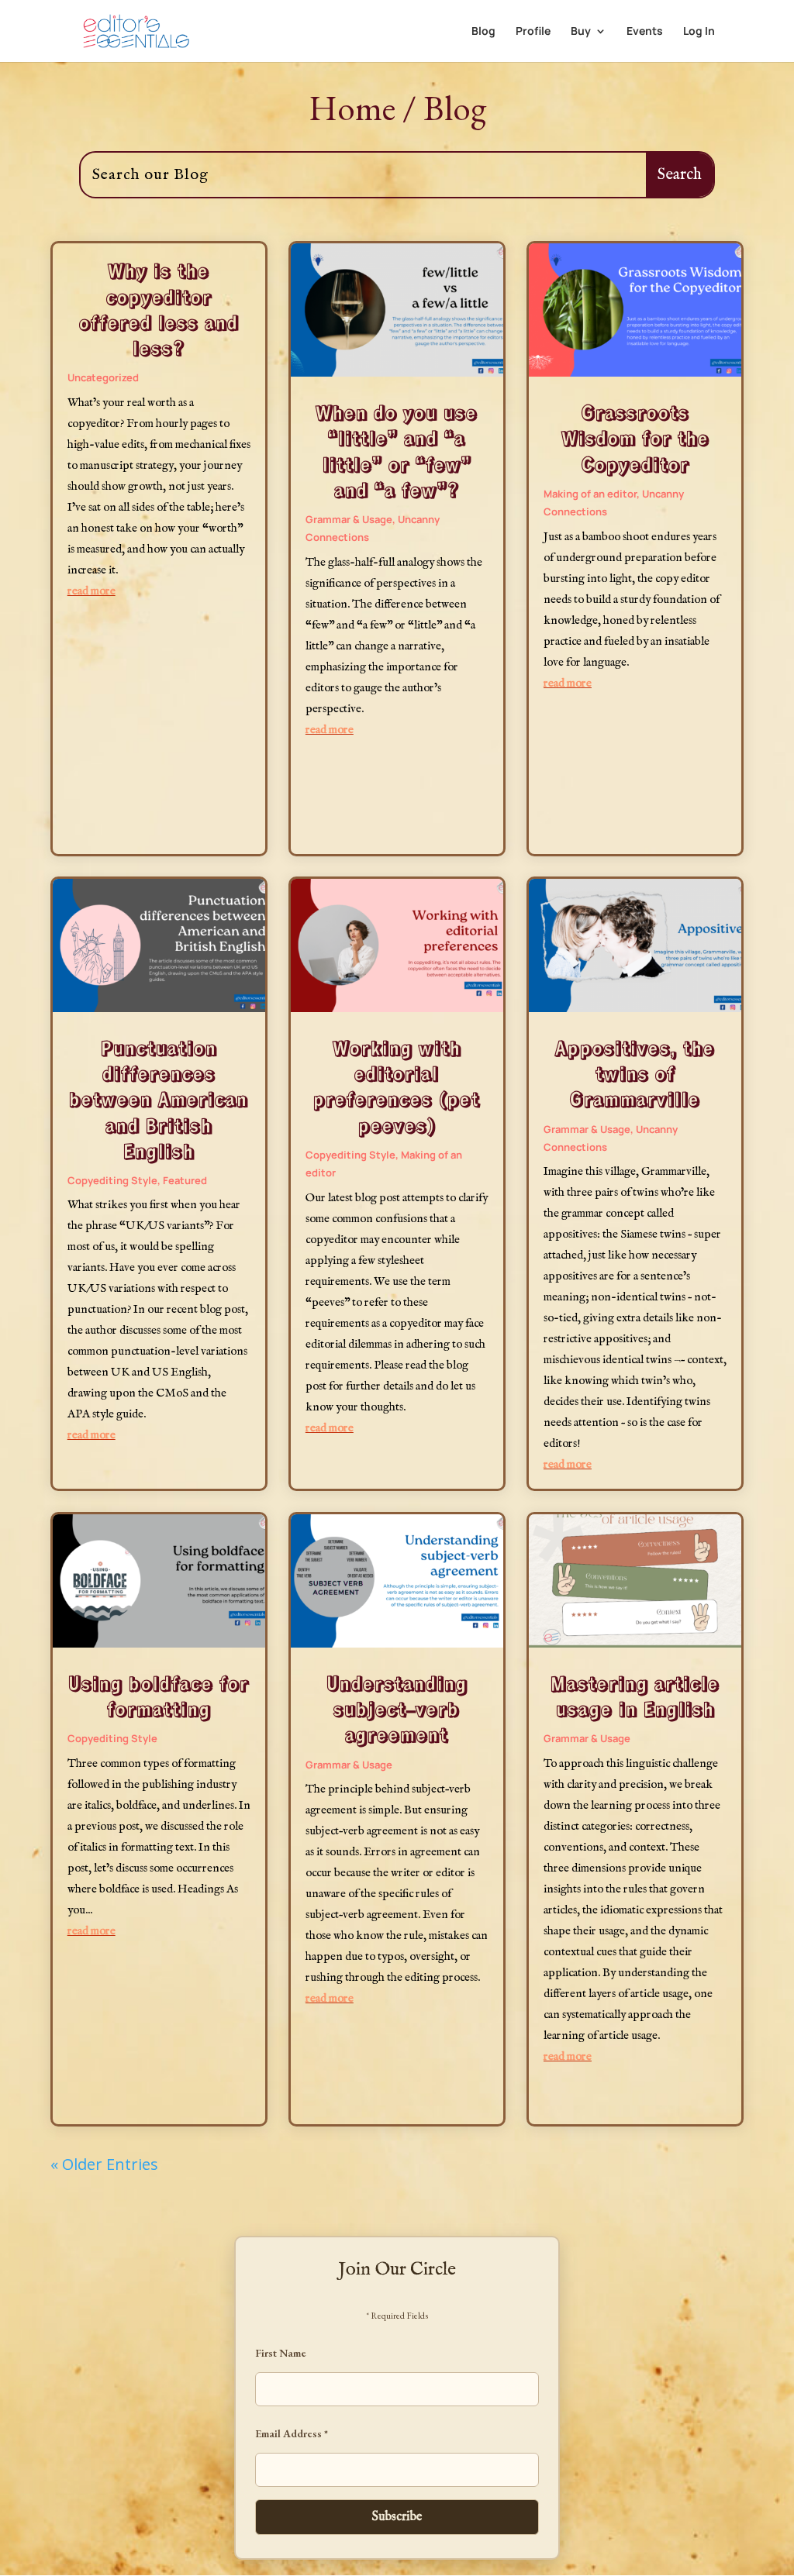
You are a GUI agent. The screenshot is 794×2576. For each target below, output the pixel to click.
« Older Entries (104, 2164)
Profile (533, 32)
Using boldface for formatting (159, 1696)
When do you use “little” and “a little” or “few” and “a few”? (397, 451)
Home (352, 108)
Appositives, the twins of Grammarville (635, 1073)
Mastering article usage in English (635, 1696)
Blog (483, 32)
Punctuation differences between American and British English (159, 1099)
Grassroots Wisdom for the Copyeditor (635, 437)
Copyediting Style (112, 1180)
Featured (185, 1180)
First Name (281, 2353)
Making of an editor (590, 494)
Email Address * (292, 2433)
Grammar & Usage (349, 519)
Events (645, 32)
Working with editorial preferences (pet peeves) (397, 1086)
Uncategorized (103, 377)
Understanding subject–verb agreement (397, 1708)
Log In (699, 32)
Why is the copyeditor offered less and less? (159, 309)
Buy (581, 32)
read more (91, 591)
